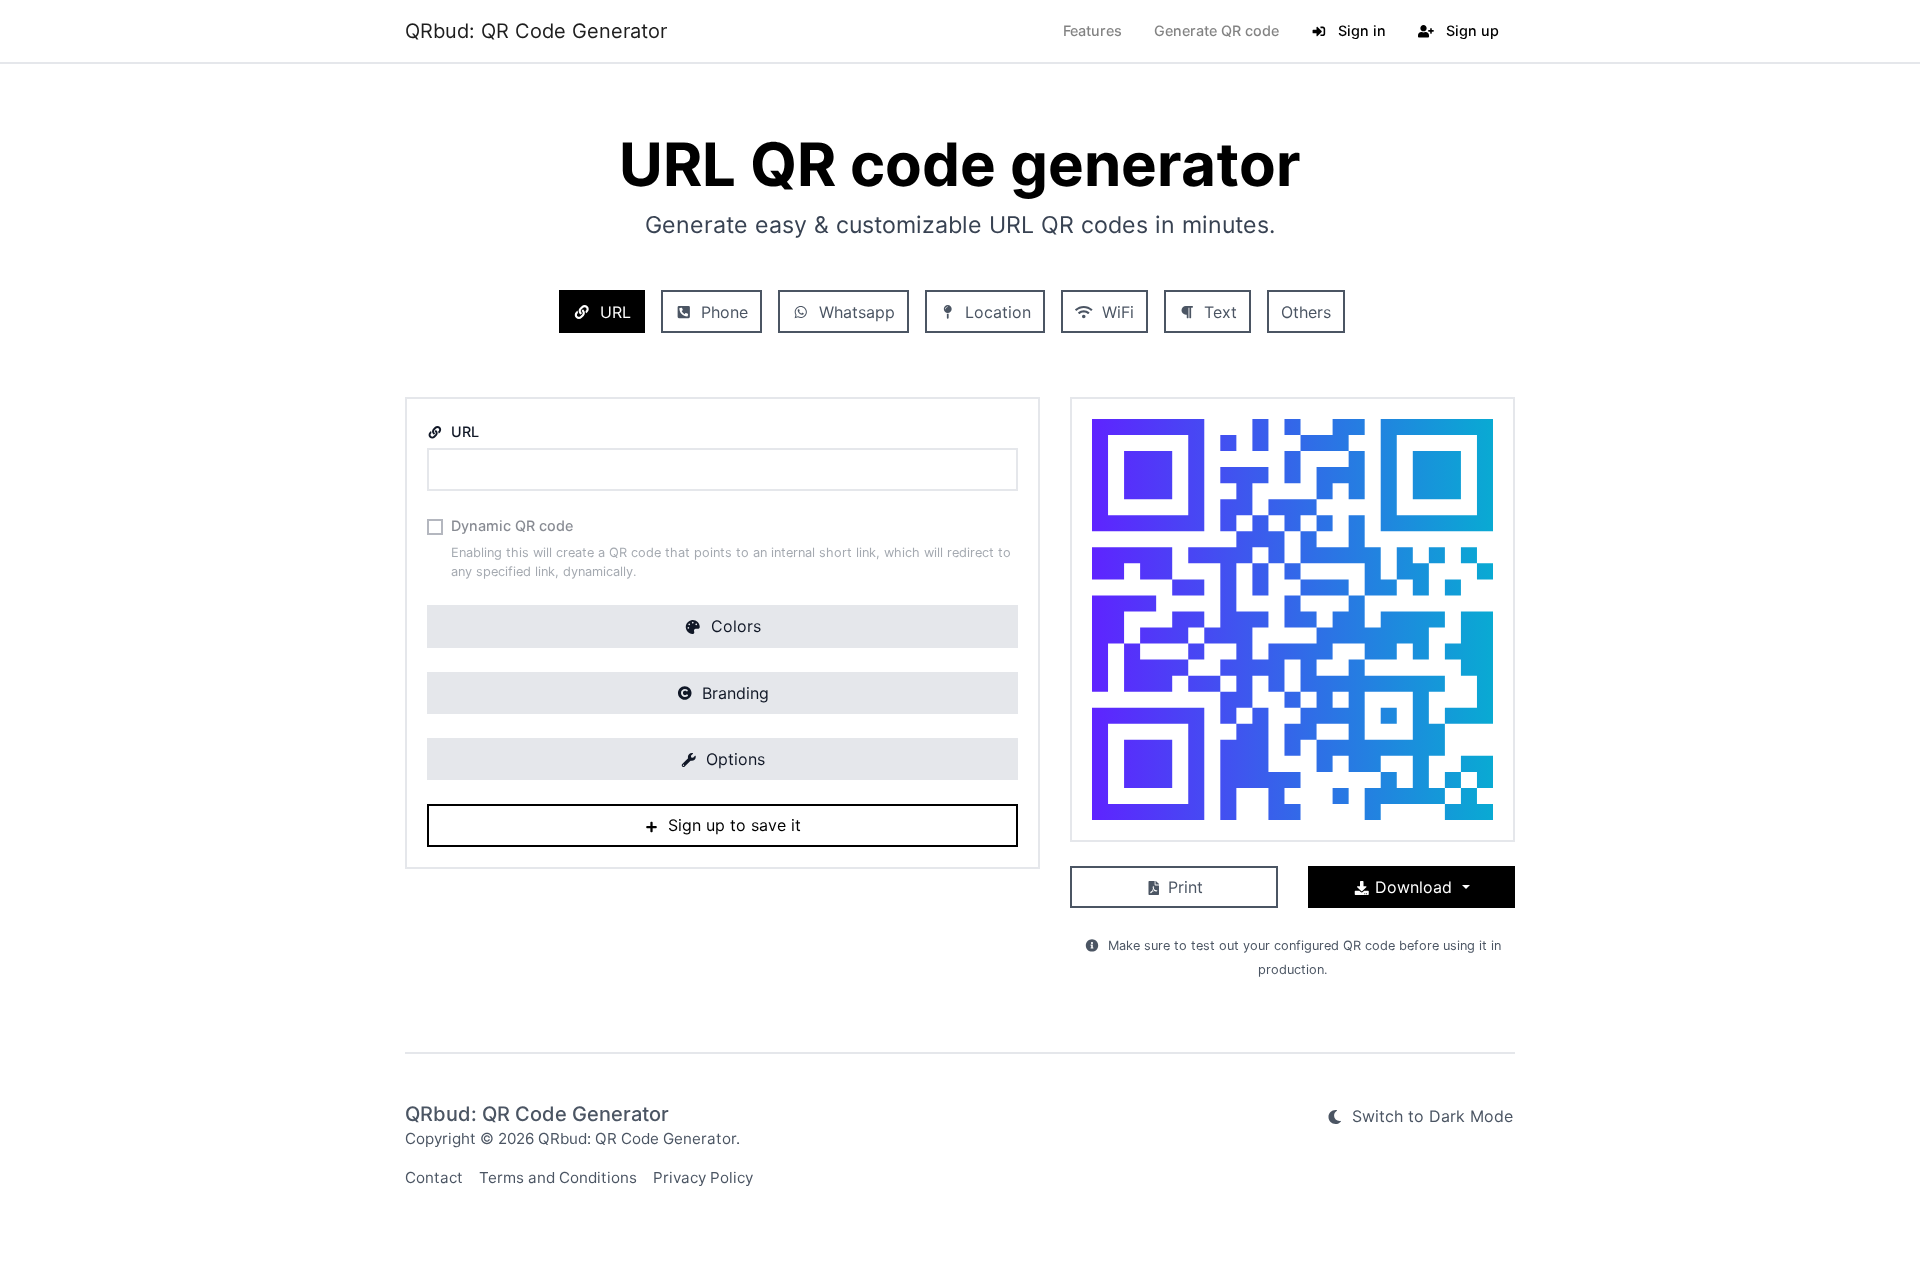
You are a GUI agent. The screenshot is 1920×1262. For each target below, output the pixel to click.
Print (1183, 887)
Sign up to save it (732, 825)
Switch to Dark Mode (1430, 1116)
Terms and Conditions (558, 1177)
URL (613, 312)
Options (733, 759)
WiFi (1115, 312)
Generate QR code (1216, 30)
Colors (733, 626)
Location (995, 312)
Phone (722, 312)
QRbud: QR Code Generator (536, 31)
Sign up (1470, 30)
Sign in (1360, 30)
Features (1092, 30)
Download (1413, 887)
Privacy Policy (703, 1177)
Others (1306, 312)
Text (1218, 312)
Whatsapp (854, 312)
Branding (733, 693)
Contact (434, 1177)
